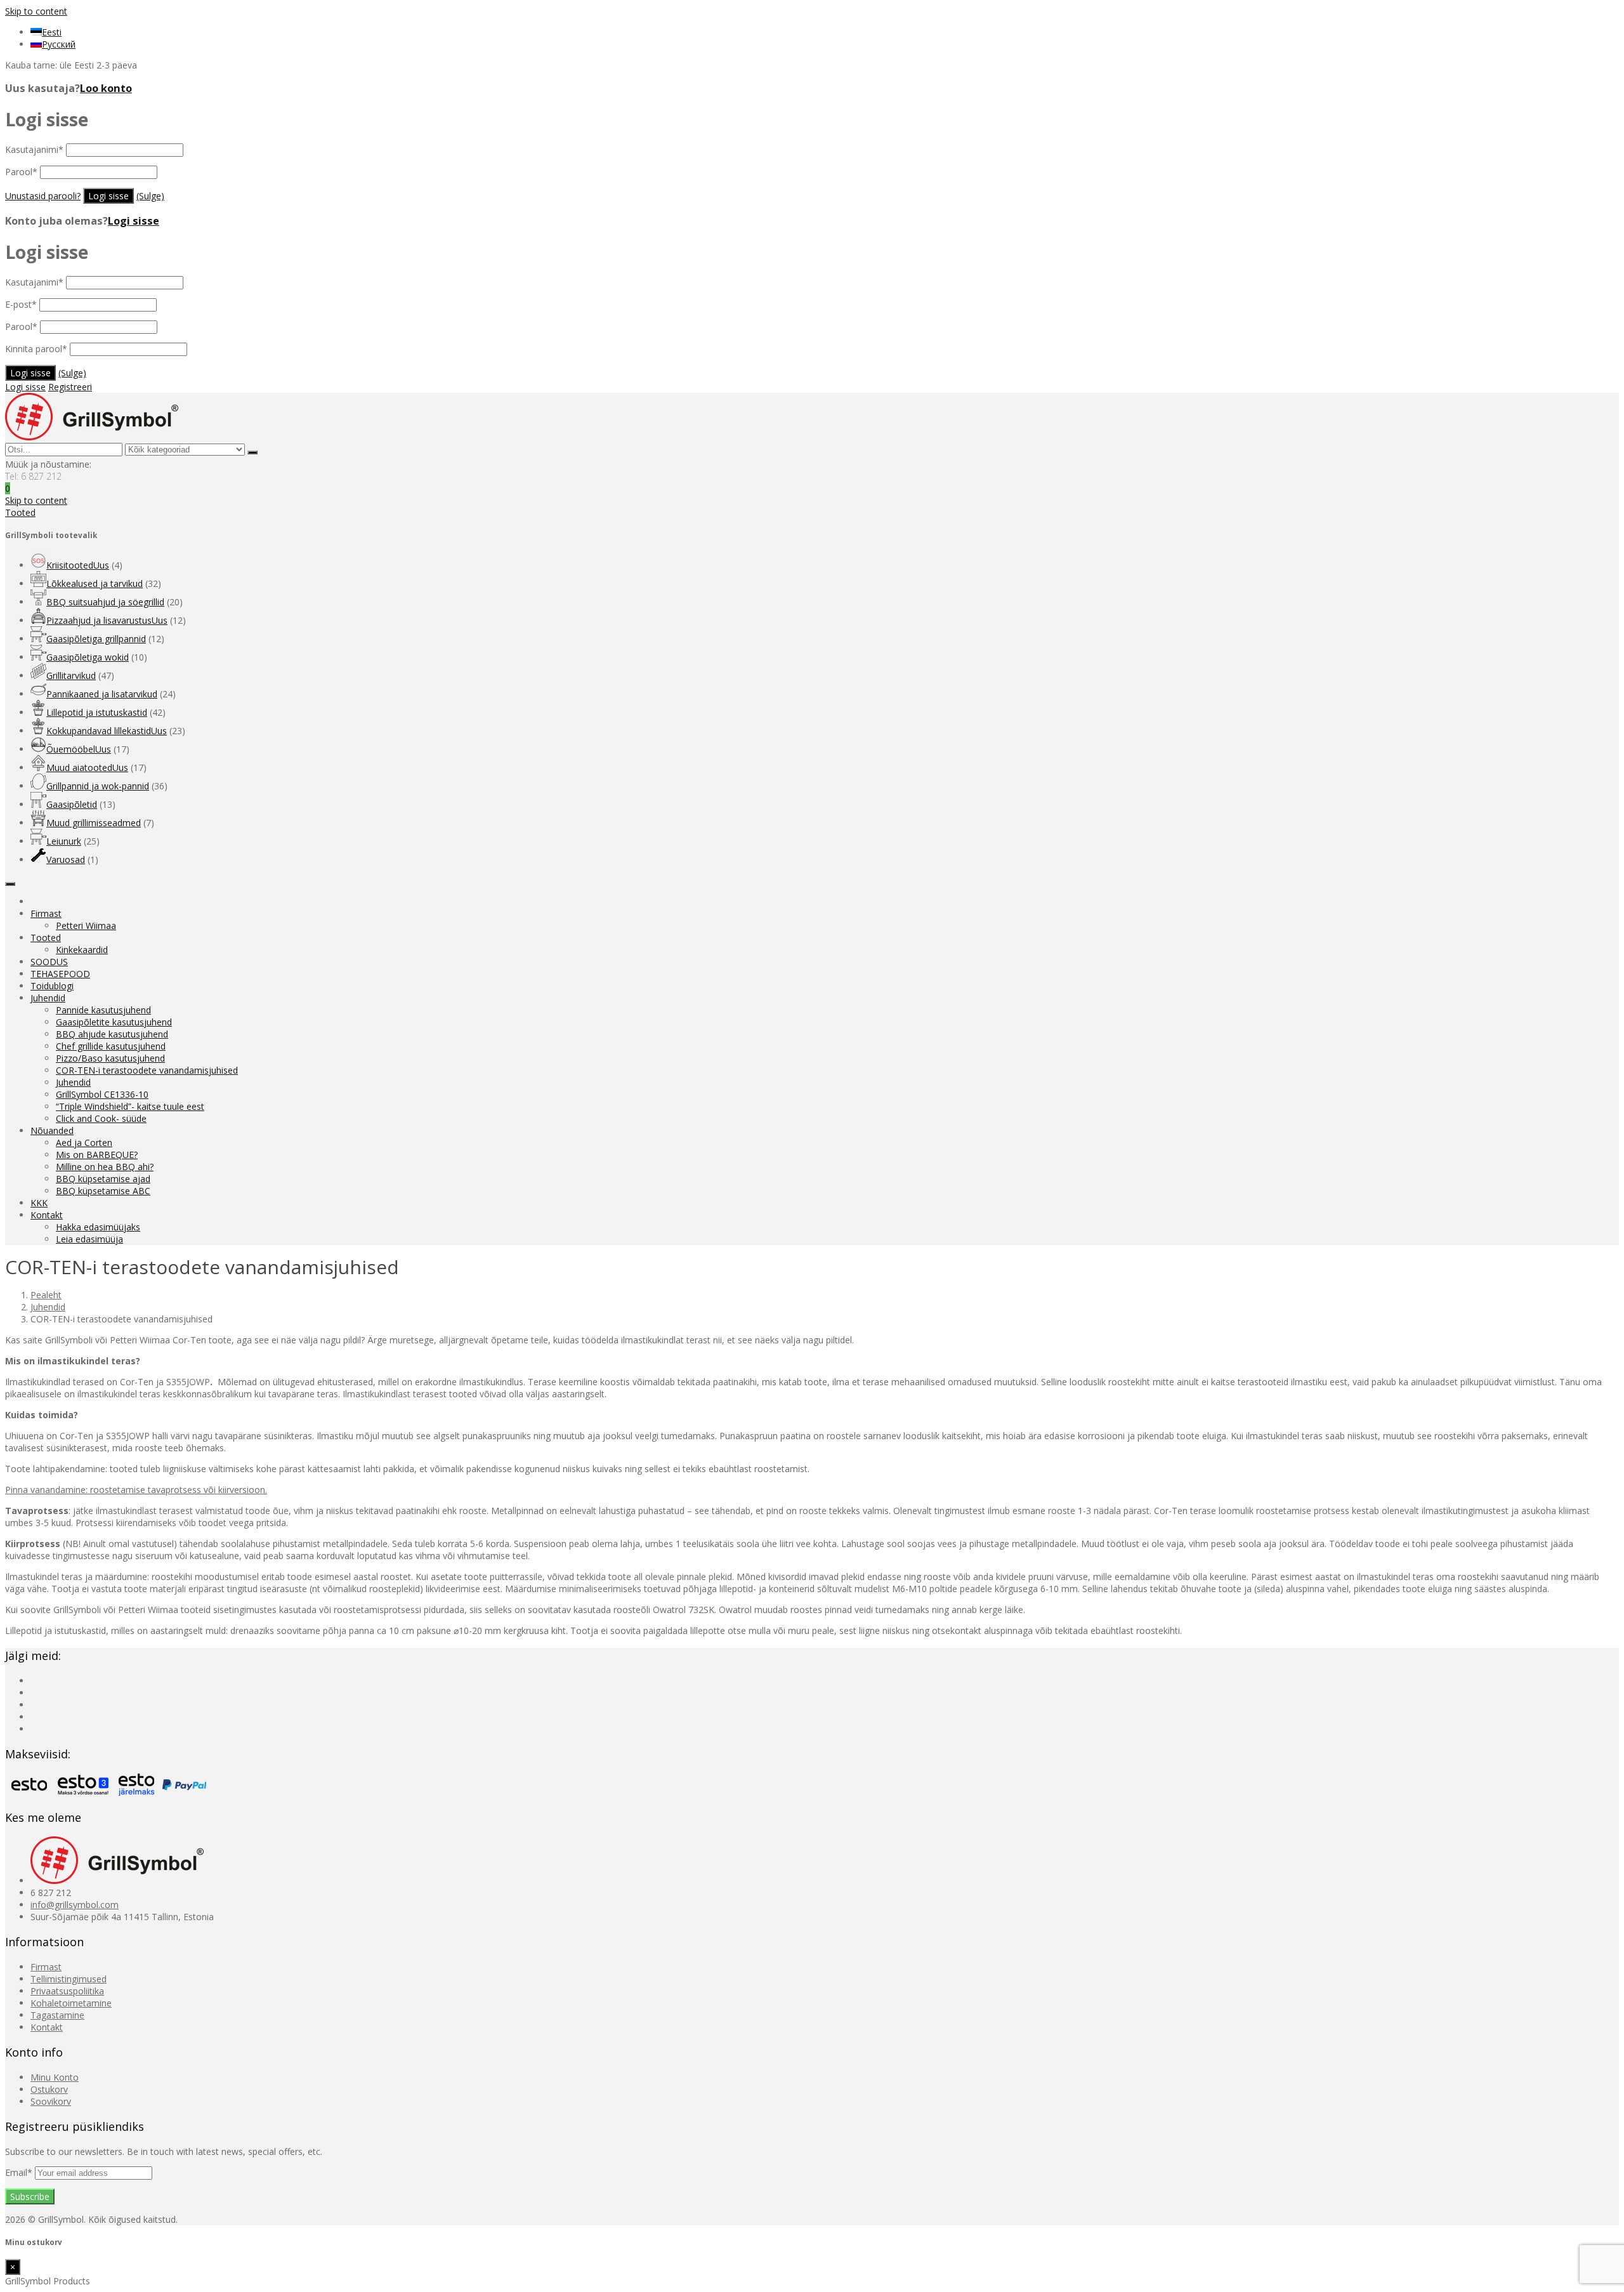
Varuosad (66, 860)
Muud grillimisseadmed (94, 823)
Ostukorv (49, 2089)
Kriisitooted (78, 565)
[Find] (252, 452)
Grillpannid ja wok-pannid (98, 786)
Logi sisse (134, 221)
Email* (20, 2172)
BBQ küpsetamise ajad (103, 1179)
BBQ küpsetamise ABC (103, 1191)
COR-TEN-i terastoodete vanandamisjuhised (147, 1070)
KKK (39, 1203)
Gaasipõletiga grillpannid (96, 639)
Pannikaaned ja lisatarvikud (102, 694)
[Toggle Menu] (10, 884)
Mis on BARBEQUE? (97, 1155)
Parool (21, 172)
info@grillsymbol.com (75, 1905)
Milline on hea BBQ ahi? (105, 1167)
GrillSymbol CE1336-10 (102, 1094)
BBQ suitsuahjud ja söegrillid (105, 602)
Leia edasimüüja (89, 1239)
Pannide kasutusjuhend (103, 1010)
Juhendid (48, 998)
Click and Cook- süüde (101, 1118)
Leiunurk (64, 841)
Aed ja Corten (84, 1143)
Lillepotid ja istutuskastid (97, 712)
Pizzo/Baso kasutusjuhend (110, 1058)
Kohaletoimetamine (71, 2003)
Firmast (46, 913)
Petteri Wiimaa (86, 925)
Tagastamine (57, 2015)
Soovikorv (51, 2101)
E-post (21, 304)
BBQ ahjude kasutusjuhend (112, 1034)
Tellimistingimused (69, 1979)
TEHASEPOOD (60, 974)
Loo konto (106, 88)
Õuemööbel (79, 749)
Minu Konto (55, 2077)
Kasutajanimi (34, 149)
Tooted (46, 938)
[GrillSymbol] (92, 437)
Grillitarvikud (71, 675)
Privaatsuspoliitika (67, 1991)
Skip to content (36, 11)
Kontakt (47, 1215)
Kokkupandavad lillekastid (107, 731)
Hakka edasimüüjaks (98, 1227)
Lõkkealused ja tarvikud (95, 583)
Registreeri (70, 387)
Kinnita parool (36, 349)
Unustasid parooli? (43, 196)
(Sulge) (150, 196)
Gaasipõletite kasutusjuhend (114, 1022)
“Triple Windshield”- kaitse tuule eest (130, 1106)
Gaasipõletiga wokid (88, 657)
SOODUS (49, 962)
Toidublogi (52, 986)
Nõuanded (52, 1130)
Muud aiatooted (87, 767)
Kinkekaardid (82, 950)
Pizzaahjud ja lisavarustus (107, 620)
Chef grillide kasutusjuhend (111, 1046)
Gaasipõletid (72, 804)
